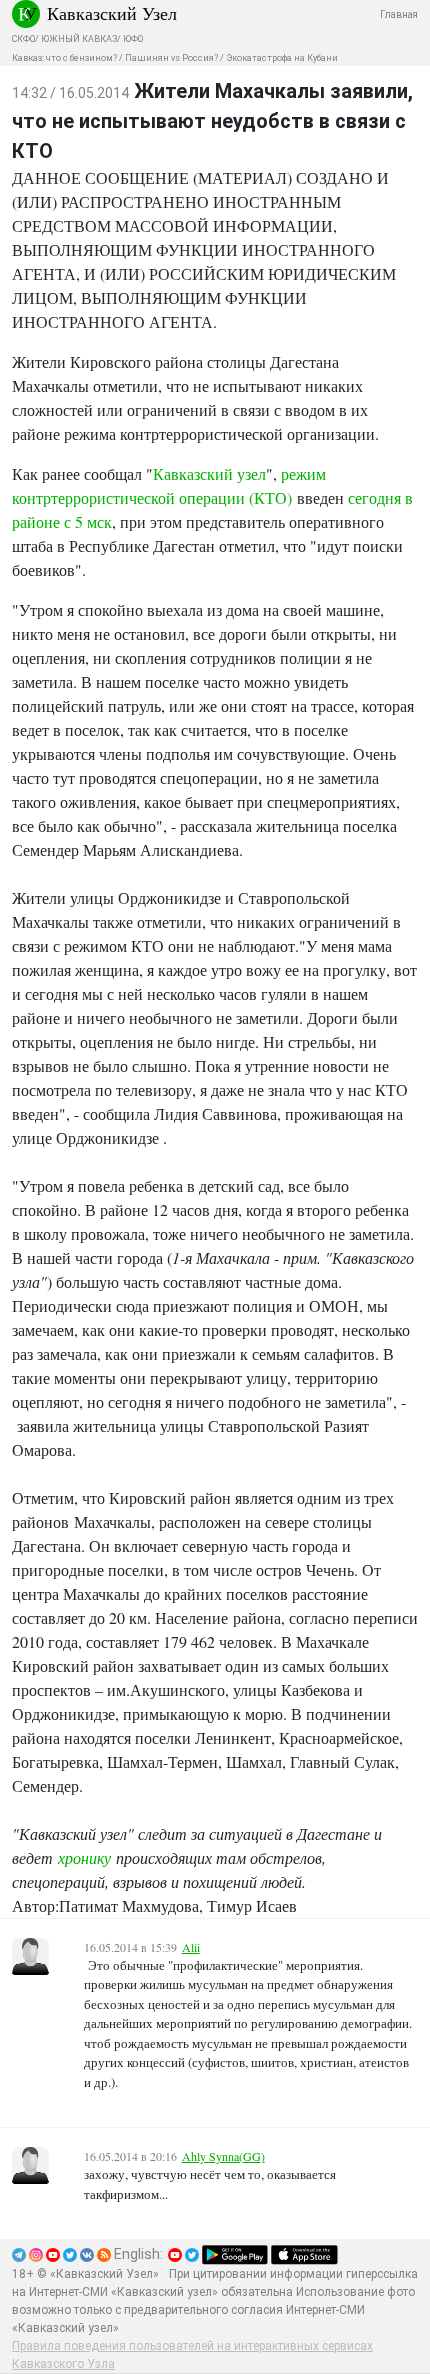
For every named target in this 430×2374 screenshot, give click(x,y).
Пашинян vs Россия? (171, 58)
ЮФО (133, 39)
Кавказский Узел (112, 13)
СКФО (23, 39)
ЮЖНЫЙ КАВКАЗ (79, 39)
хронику (84, 1857)
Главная (399, 14)
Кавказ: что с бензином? (64, 58)
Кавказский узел (209, 473)
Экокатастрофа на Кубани (282, 58)
